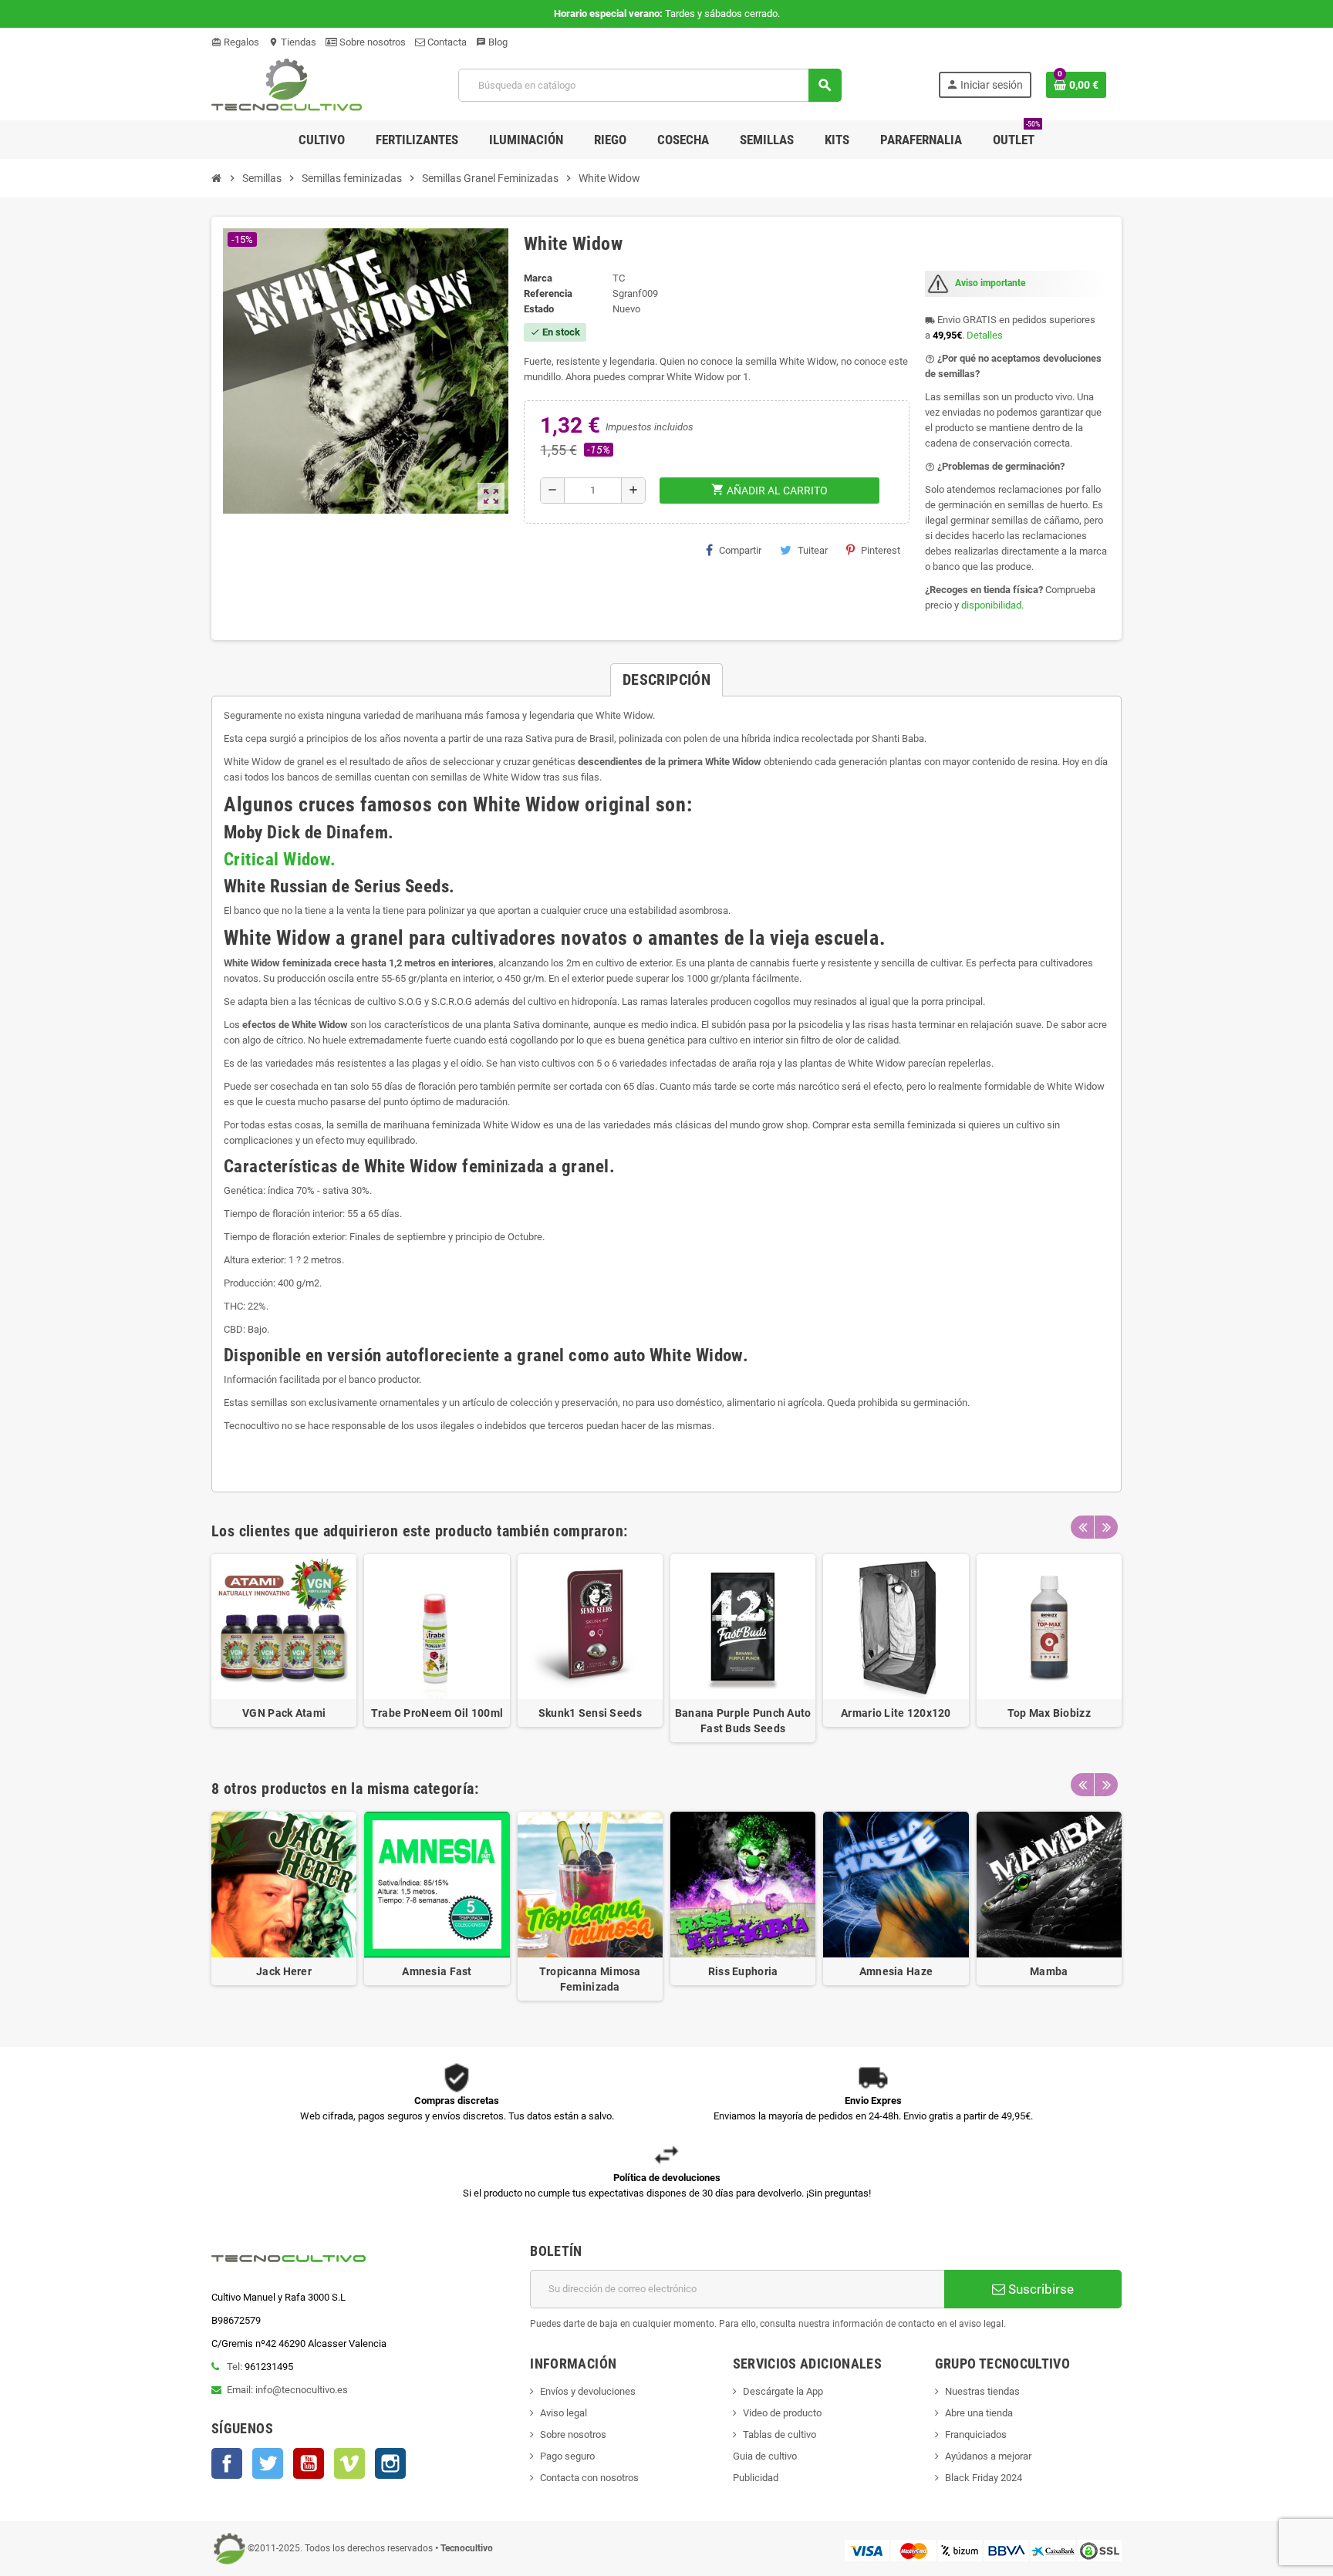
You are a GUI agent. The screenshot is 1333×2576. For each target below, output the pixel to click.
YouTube (309, 2463)
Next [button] (1106, 1527)
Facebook (227, 2463)
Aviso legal (564, 2413)
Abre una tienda (979, 2413)
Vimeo (349, 2463)
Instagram (390, 2463)
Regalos (235, 42)
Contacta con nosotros (589, 2478)
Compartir (740, 550)
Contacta (446, 42)
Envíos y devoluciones (588, 2391)
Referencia (548, 293)
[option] (284, 1648)
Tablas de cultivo (780, 2434)
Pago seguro (567, 2456)
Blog (492, 42)
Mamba (1049, 1971)
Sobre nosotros (371, 42)
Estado (539, 309)
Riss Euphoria (743, 1971)
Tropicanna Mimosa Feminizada (590, 1979)
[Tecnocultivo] (287, 84)
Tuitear (813, 550)
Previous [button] (1082, 1527)
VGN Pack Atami (284, 1713)
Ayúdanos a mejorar (988, 2456)
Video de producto (782, 2413)
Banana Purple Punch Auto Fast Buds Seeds (743, 1721)
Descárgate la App (783, 2391)
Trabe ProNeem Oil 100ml (437, 1713)
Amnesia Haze (896, 1971)
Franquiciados (976, 2434)
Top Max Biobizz (1049, 1713)
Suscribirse (1039, 2289)
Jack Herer (284, 1971)
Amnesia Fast (437, 1971)
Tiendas (292, 42)
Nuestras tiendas (982, 2391)
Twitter (268, 2463)
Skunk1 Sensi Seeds (590, 1713)
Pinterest (881, 550)
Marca (538, 278)
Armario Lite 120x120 (896, 1713)
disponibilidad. (992, 605)
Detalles (985, 335)
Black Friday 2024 (984, 2478)
